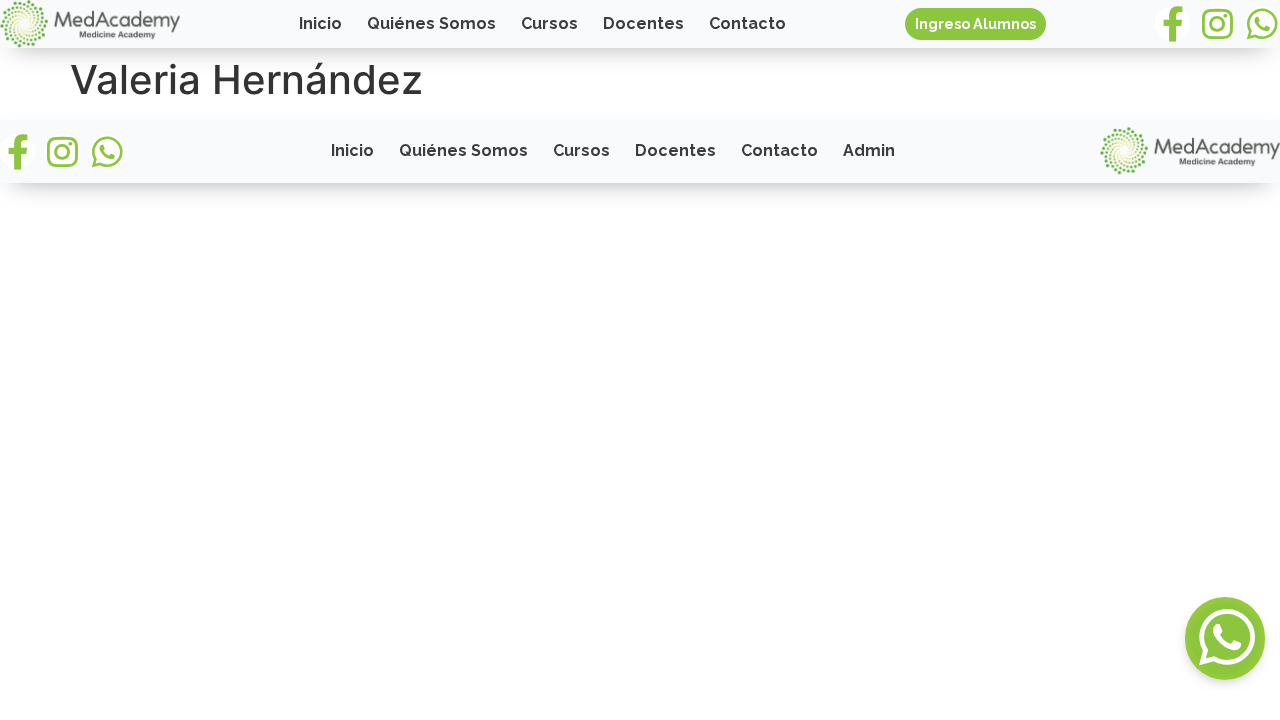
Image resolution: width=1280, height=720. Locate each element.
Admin (869, 150)
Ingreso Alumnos (975, 23)
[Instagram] (1217, 23)
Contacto (747, 23)
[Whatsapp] (1262, 23)
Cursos (549, 23)
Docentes (643, 23)
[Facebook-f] (1172, 23)
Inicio (320, 23)
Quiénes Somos (431, 23)
